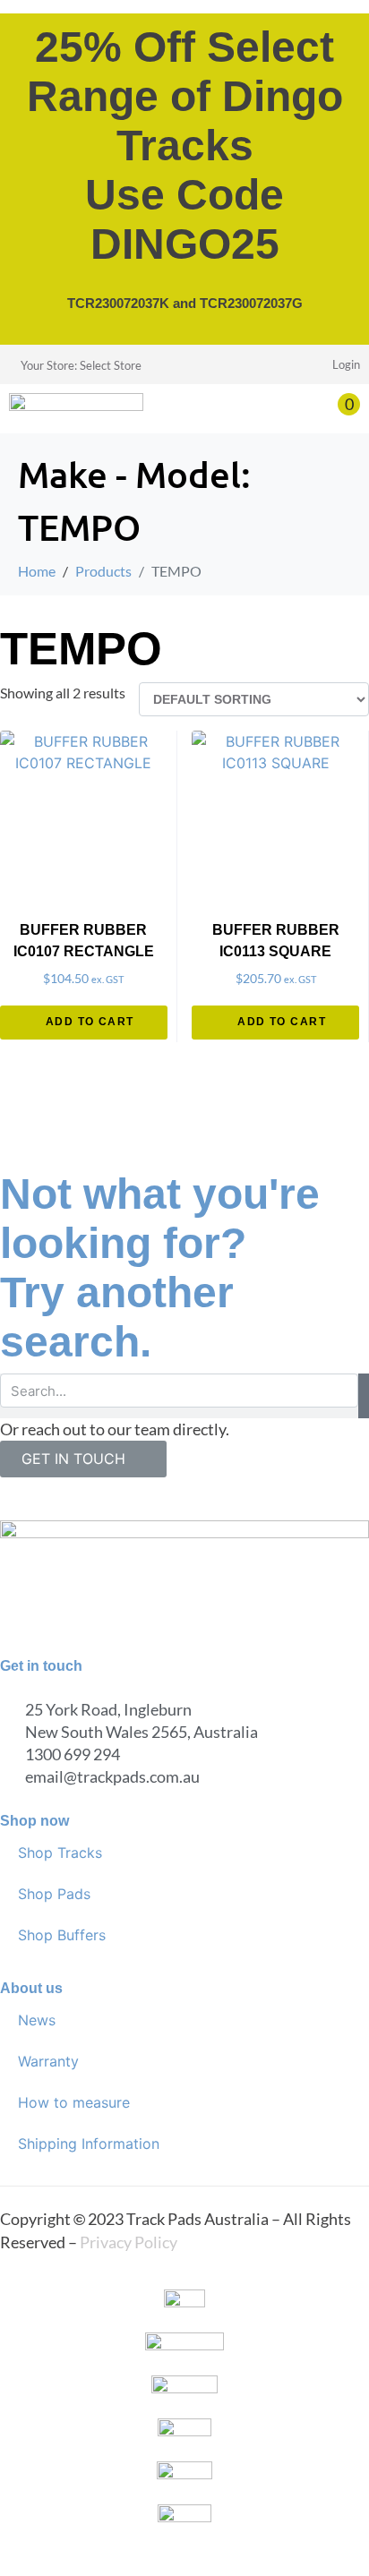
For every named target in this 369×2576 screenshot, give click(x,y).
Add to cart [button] (90, 1022)
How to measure (74, 2102)
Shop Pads (54, 1894)
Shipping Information (89, 2144)
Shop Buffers (62, 1935)
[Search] (364, 1396)
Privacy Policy (129, 2242)
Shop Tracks (60, 1853)
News (37, 2020)
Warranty (48, 2061)
